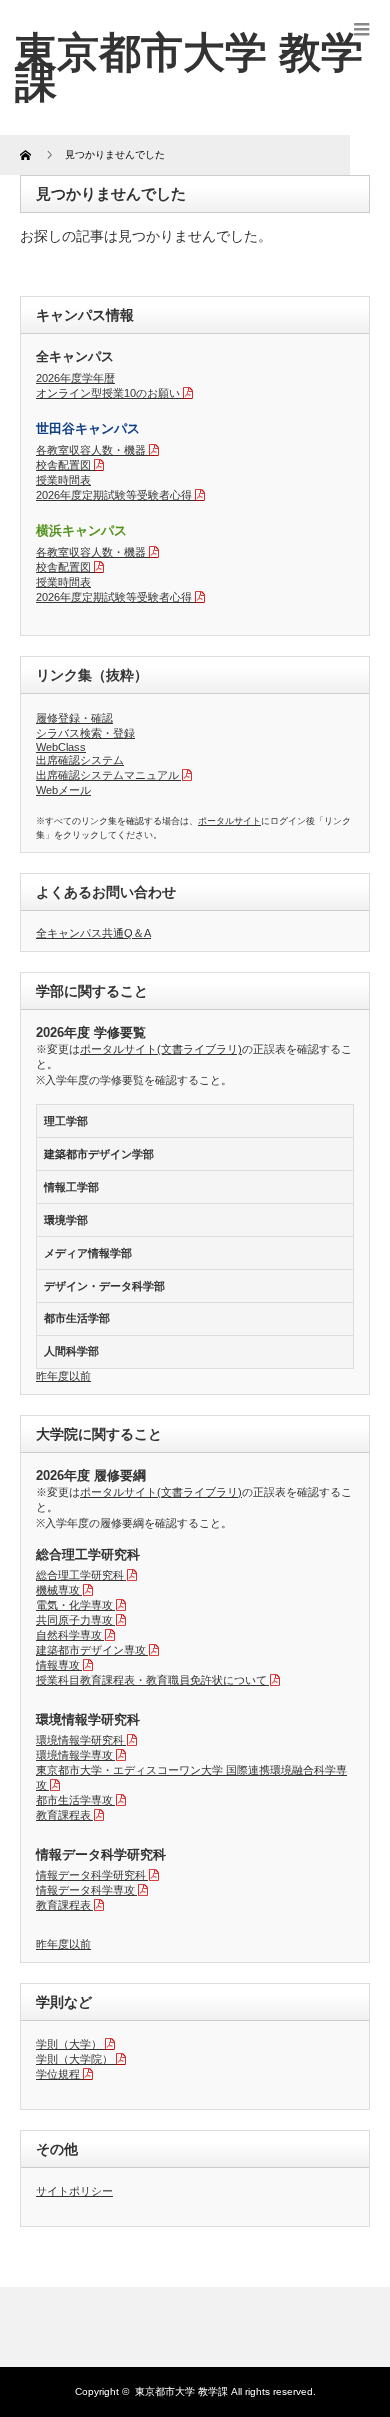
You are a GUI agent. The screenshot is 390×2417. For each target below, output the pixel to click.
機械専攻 (58, 1590)
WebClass (61, 747)
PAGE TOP (360, 2323)
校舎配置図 (63, 465)
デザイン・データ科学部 (104, 1286)
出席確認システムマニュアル (107, 775)
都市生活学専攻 (74, 1800)
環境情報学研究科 (80, 1740)
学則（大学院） (74, 2059)
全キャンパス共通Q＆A (93, 933)
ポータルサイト (229, 821)
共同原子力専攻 (74, 1620)
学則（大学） (69, 2044)
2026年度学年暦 (75, 378)
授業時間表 (63, 480)
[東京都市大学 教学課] (189, 67)
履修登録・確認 (74, 718)
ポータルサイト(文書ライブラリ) (161, 1049)
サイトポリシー (74, 2191)
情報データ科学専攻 (85, 1890)
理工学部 (66, 1121)
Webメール (63, 790)
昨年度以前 (63, 1376)
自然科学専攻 (69, 1635)
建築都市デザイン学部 (99, 1154)
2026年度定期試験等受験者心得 (114, 495)
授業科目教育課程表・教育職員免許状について (151, 1680)
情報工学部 (71, 1187)
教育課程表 (63, 1815)
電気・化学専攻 (74, 1605)
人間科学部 (71, 1351)
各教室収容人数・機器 (91, 450)
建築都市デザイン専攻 (91, 1650)
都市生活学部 (77, 1318)
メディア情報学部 (88, 1253)
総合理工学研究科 (80, 1575)
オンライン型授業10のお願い (108, 393)
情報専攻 (58, 1665)
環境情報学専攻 (74, 1755)
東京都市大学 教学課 (181, 2391)
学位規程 (58, 2074)
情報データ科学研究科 (91, 1875)
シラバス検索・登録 (85, 733)
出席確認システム (80, 760)
